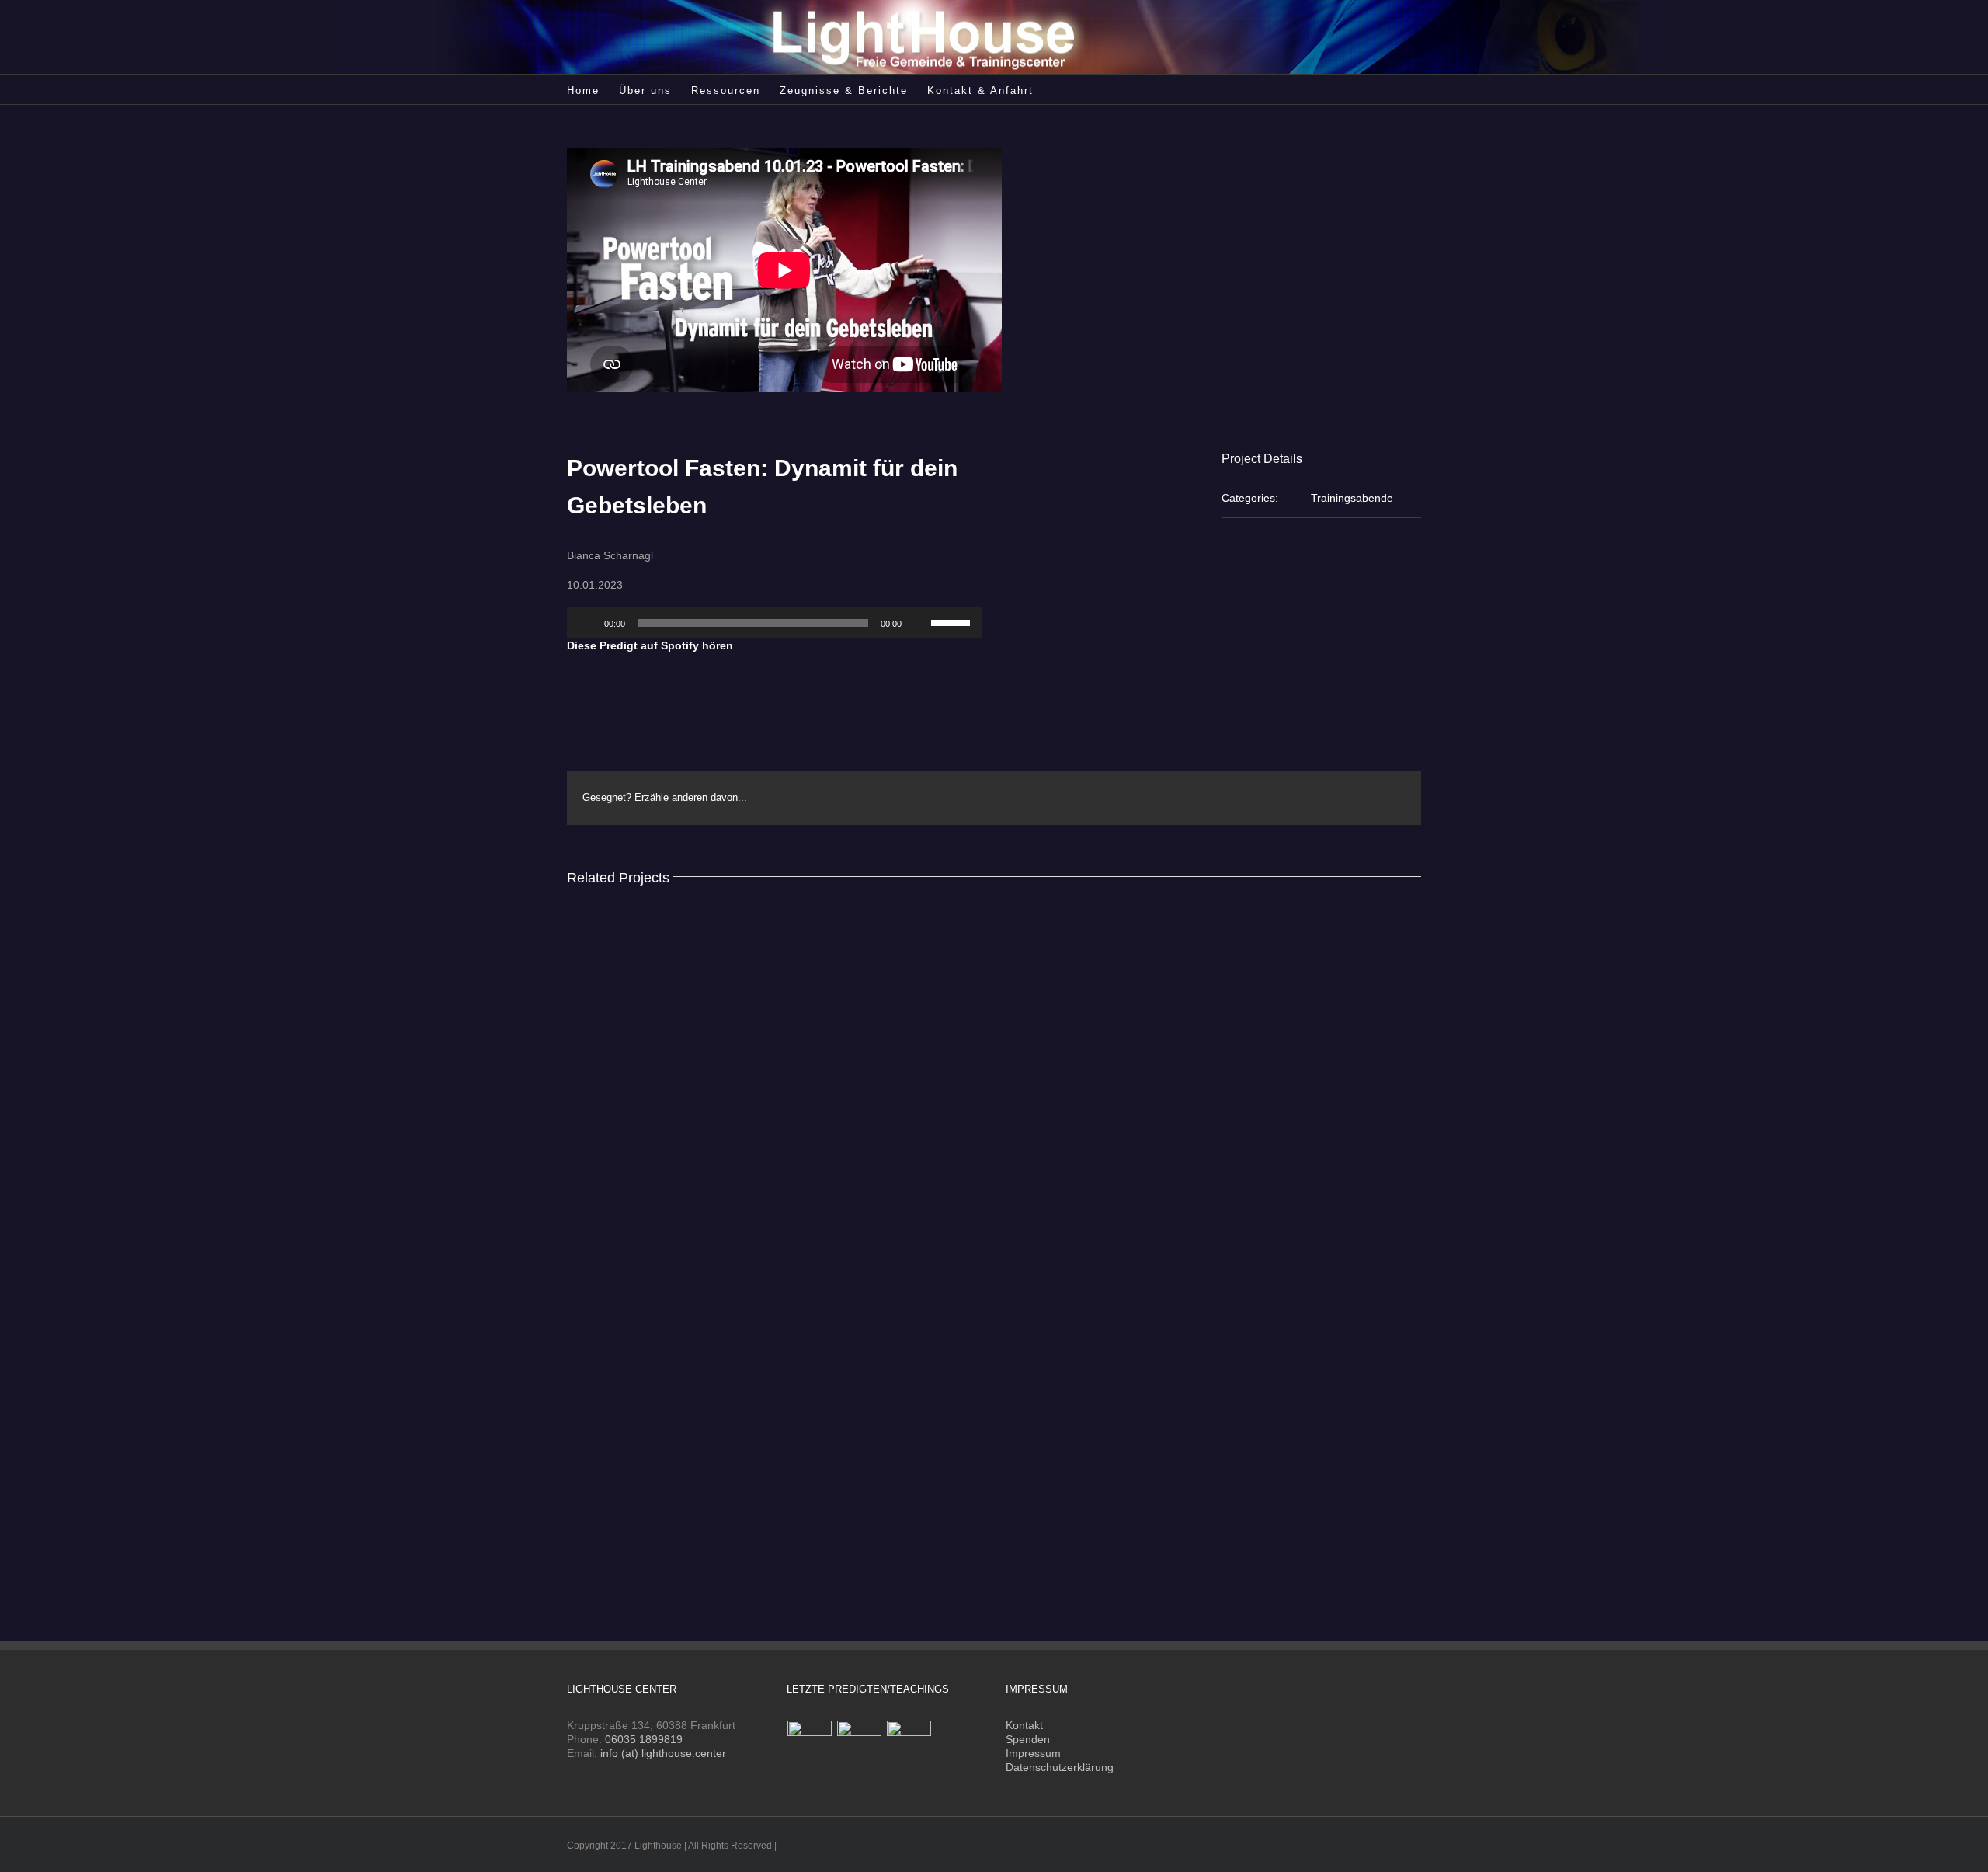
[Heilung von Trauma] (860, 1743)
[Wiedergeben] (587, 623)
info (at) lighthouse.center (663, 1753)
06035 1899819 (644, 1739)
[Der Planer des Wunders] (909, 1743)
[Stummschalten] (919, 623)
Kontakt (1024, 1725)
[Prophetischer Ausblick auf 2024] (810, 1743)
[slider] (953, 621)
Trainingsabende (1352, 498)
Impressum (1033, 1753)
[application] (775, 623)
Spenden (1028, 1739)
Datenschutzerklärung (1060, 1767)
